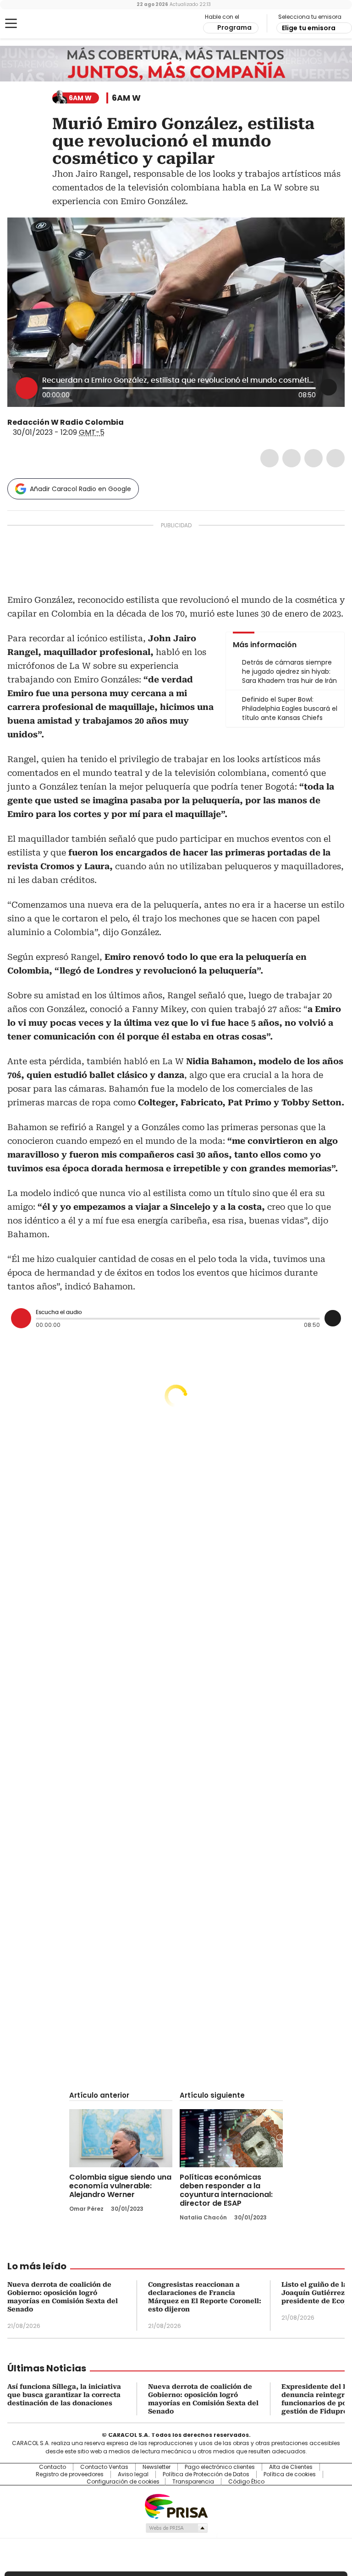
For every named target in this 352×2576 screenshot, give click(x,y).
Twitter (291, 458)
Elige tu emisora (309, 28)
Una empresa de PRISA (176, 2506)
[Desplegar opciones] (329, 387)
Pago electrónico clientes (220, 2467)
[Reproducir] (27, 388)
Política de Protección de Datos (206, 2474)
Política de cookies (290, 2474)
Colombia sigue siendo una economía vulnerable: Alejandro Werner (120, 2186)
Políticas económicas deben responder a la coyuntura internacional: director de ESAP (226, 2190)
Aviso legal (133, 2474)
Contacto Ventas (104, 2467)
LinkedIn (313, 458)
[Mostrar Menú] (11, 23)
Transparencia (193, 2482)
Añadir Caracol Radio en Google (80, 489)
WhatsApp (335, 458)
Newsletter (157, 2467)
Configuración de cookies (123, 2482)
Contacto (52, 2467)
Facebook (269, 458)
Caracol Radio (44, 24)
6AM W (126, 98)
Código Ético (246, 2482)
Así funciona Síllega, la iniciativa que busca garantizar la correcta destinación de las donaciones (64, 2395)
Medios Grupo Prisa (176, 2528)
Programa (234, 27)
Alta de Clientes (291, 2467)
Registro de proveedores (70, 2474)
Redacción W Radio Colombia (66, 422)
